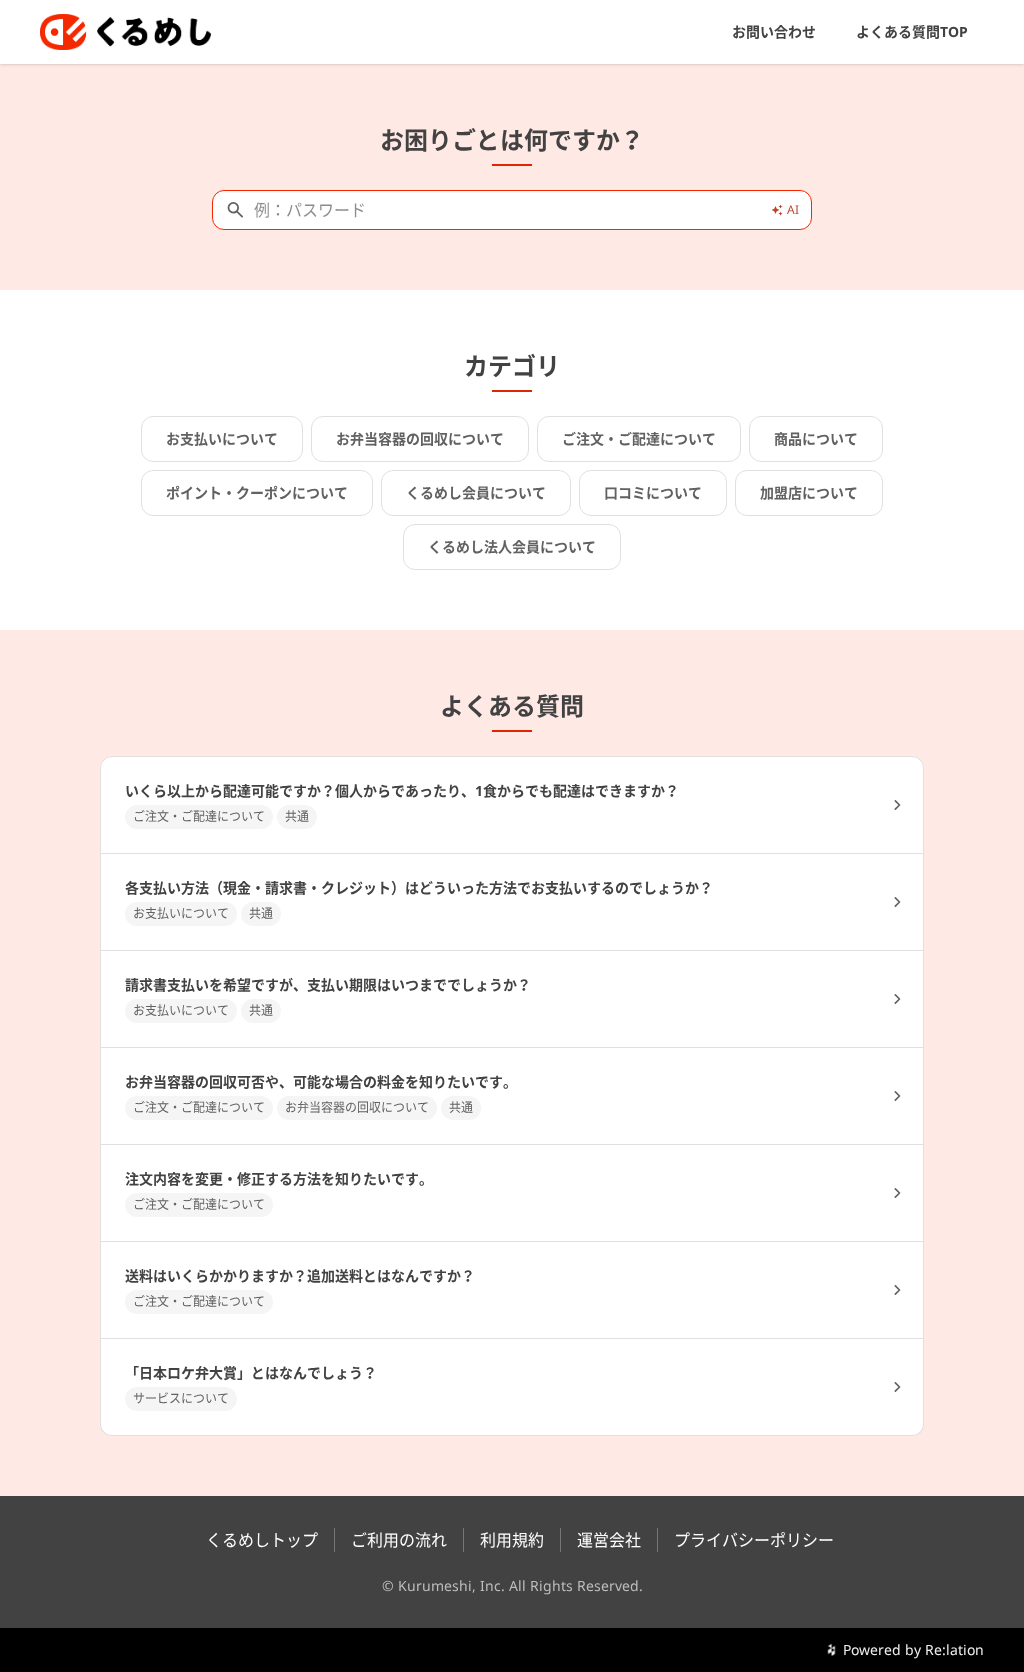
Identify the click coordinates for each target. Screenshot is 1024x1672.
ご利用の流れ (399, 1540)
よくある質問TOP (912, 31)
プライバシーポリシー (754, 1540)
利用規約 (512, 1540)
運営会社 (609, 1540)
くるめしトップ (262, 1540)
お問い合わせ (774, 31)
